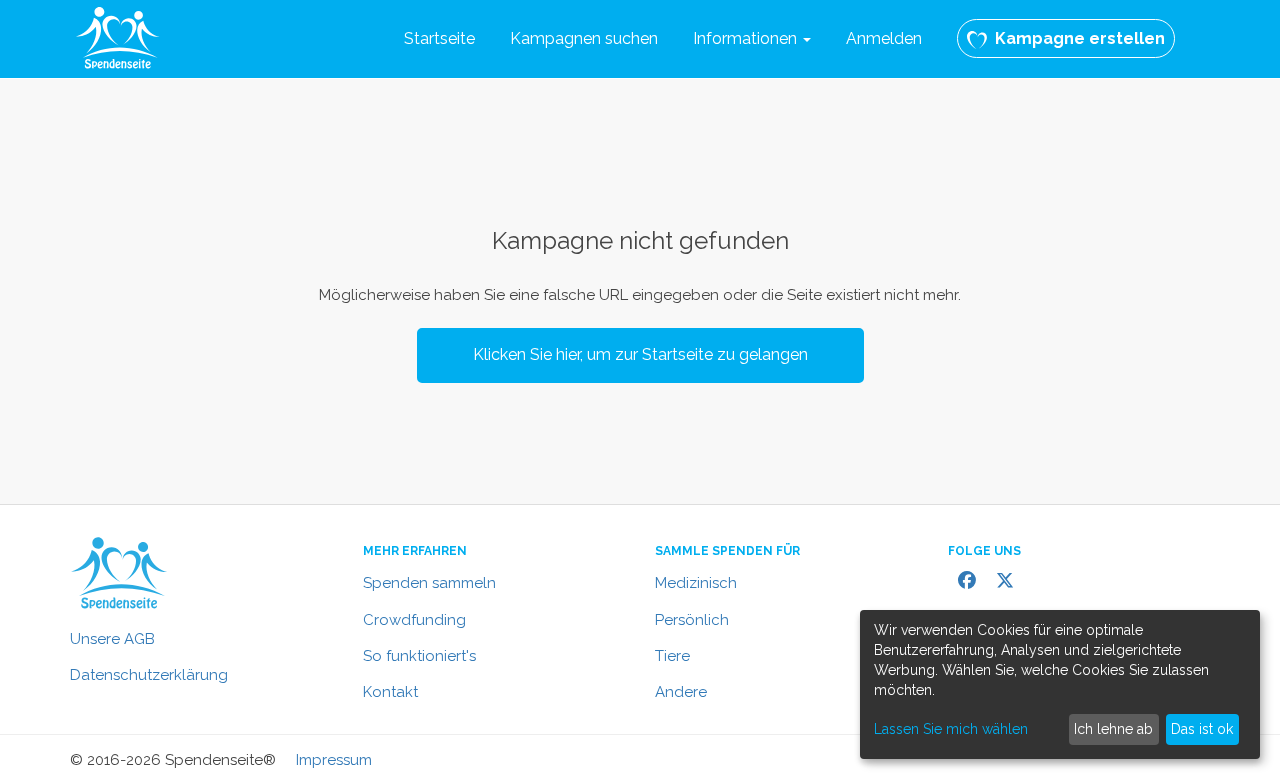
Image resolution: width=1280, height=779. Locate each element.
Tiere (672, 656)
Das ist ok (1202, 729)
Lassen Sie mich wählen (951, 729)
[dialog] (1060, 684)
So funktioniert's (419, 656)
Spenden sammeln (429, 583)
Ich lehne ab (1113, 729)
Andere (681, 692)
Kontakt (390, 692)
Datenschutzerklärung (149, 675)
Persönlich (692, 620)
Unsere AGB (112, 639)
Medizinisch (696, 583)
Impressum (334, 760)
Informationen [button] (747, 38)
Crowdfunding (414, 620)
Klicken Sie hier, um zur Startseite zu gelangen (640, 354)
